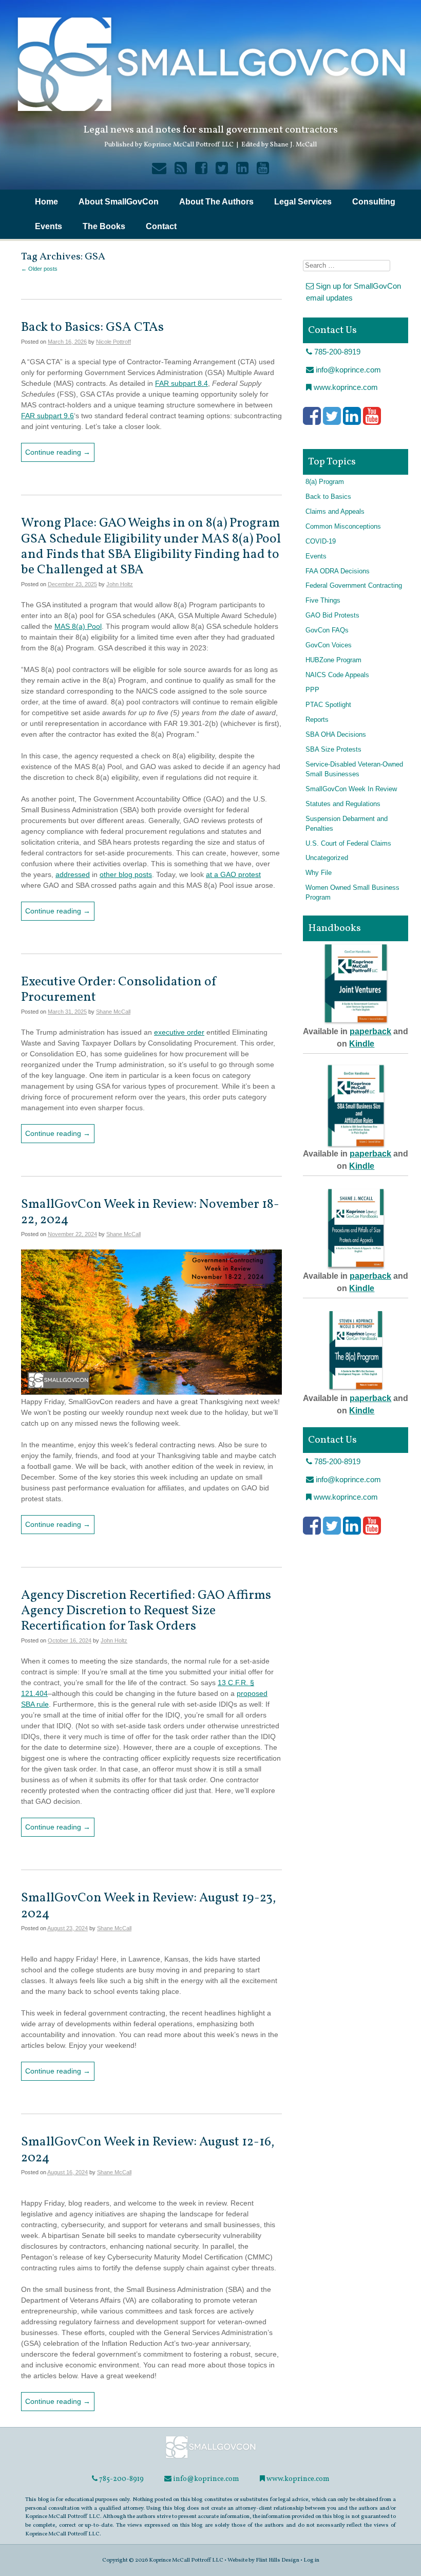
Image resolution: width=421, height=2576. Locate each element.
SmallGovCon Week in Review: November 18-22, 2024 (150, 1212)
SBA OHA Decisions (336, 735)
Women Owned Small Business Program (352, 893)
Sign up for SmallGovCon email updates (353, 292)
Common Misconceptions (343, 527)
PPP (312, 690)
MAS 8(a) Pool (78, 626)
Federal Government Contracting (354, 586)
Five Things (323, 601)
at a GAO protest (233, 874)
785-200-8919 (336, 352)
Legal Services (303, 202)
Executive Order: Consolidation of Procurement (119, 990)
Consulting (374, 202)
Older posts (39, 269)
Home (46, 202)
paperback (370, 1031)
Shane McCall (113, 1012)
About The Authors (216, 202)
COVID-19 (321, 542)
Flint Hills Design (278, 2560)
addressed (73, 874)
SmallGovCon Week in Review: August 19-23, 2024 (148, 1906)
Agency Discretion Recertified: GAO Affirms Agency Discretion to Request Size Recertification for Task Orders (146, 1611)
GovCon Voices (329, 645)
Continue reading (58, 452)
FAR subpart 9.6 (47, 416)
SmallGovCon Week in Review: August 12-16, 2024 (148, 2150)
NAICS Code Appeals (337, 675)
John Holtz (120, 584)
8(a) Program (325, 482)
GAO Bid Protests (332, 615)
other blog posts (126, 874)
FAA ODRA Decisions (338, 571)
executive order (179, 1032)
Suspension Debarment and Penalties (347, 824)
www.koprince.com (345, 387)
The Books (104, 226)
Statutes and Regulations (343, 804)
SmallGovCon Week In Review (351, 789)
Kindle (362, 1044)
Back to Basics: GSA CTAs (92, 328)
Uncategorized (327, 858)
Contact (161, 226)
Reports (317, 720)
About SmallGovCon (119, 202)
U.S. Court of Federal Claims (348, 844)
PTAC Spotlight (328, 705)
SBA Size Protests (333, 750)
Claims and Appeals (335, 512)
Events (49, 226)
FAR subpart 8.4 (181, 383)
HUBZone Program (333, 660)
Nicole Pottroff (113, 342)
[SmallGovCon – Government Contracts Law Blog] (210, 2458)
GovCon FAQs (327, 630)
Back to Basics (328, 497)
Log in (311, 2560)
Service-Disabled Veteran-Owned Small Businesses (354, 769)
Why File (319, 873)
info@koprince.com (347, 370)
